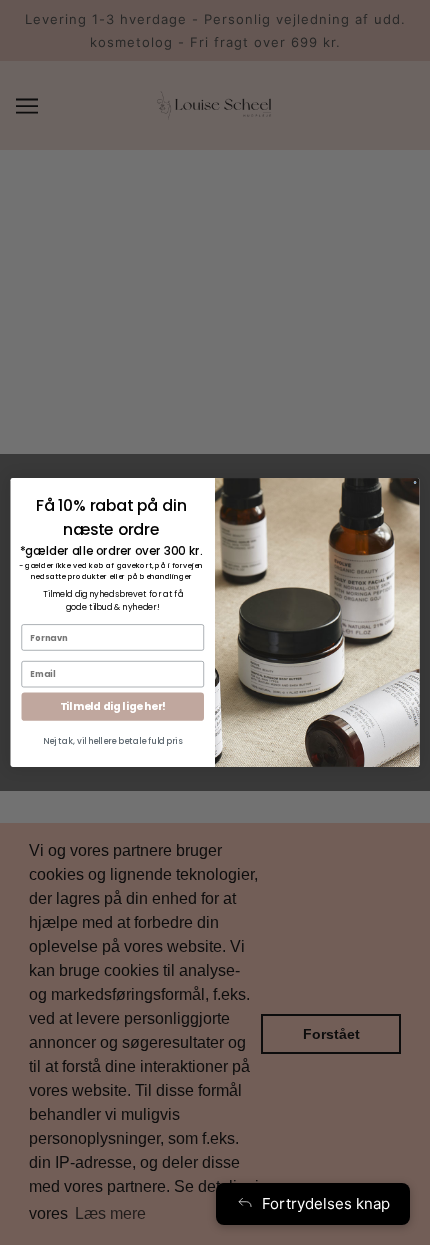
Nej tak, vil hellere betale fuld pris (112, 741)
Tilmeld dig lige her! (113, 706)
